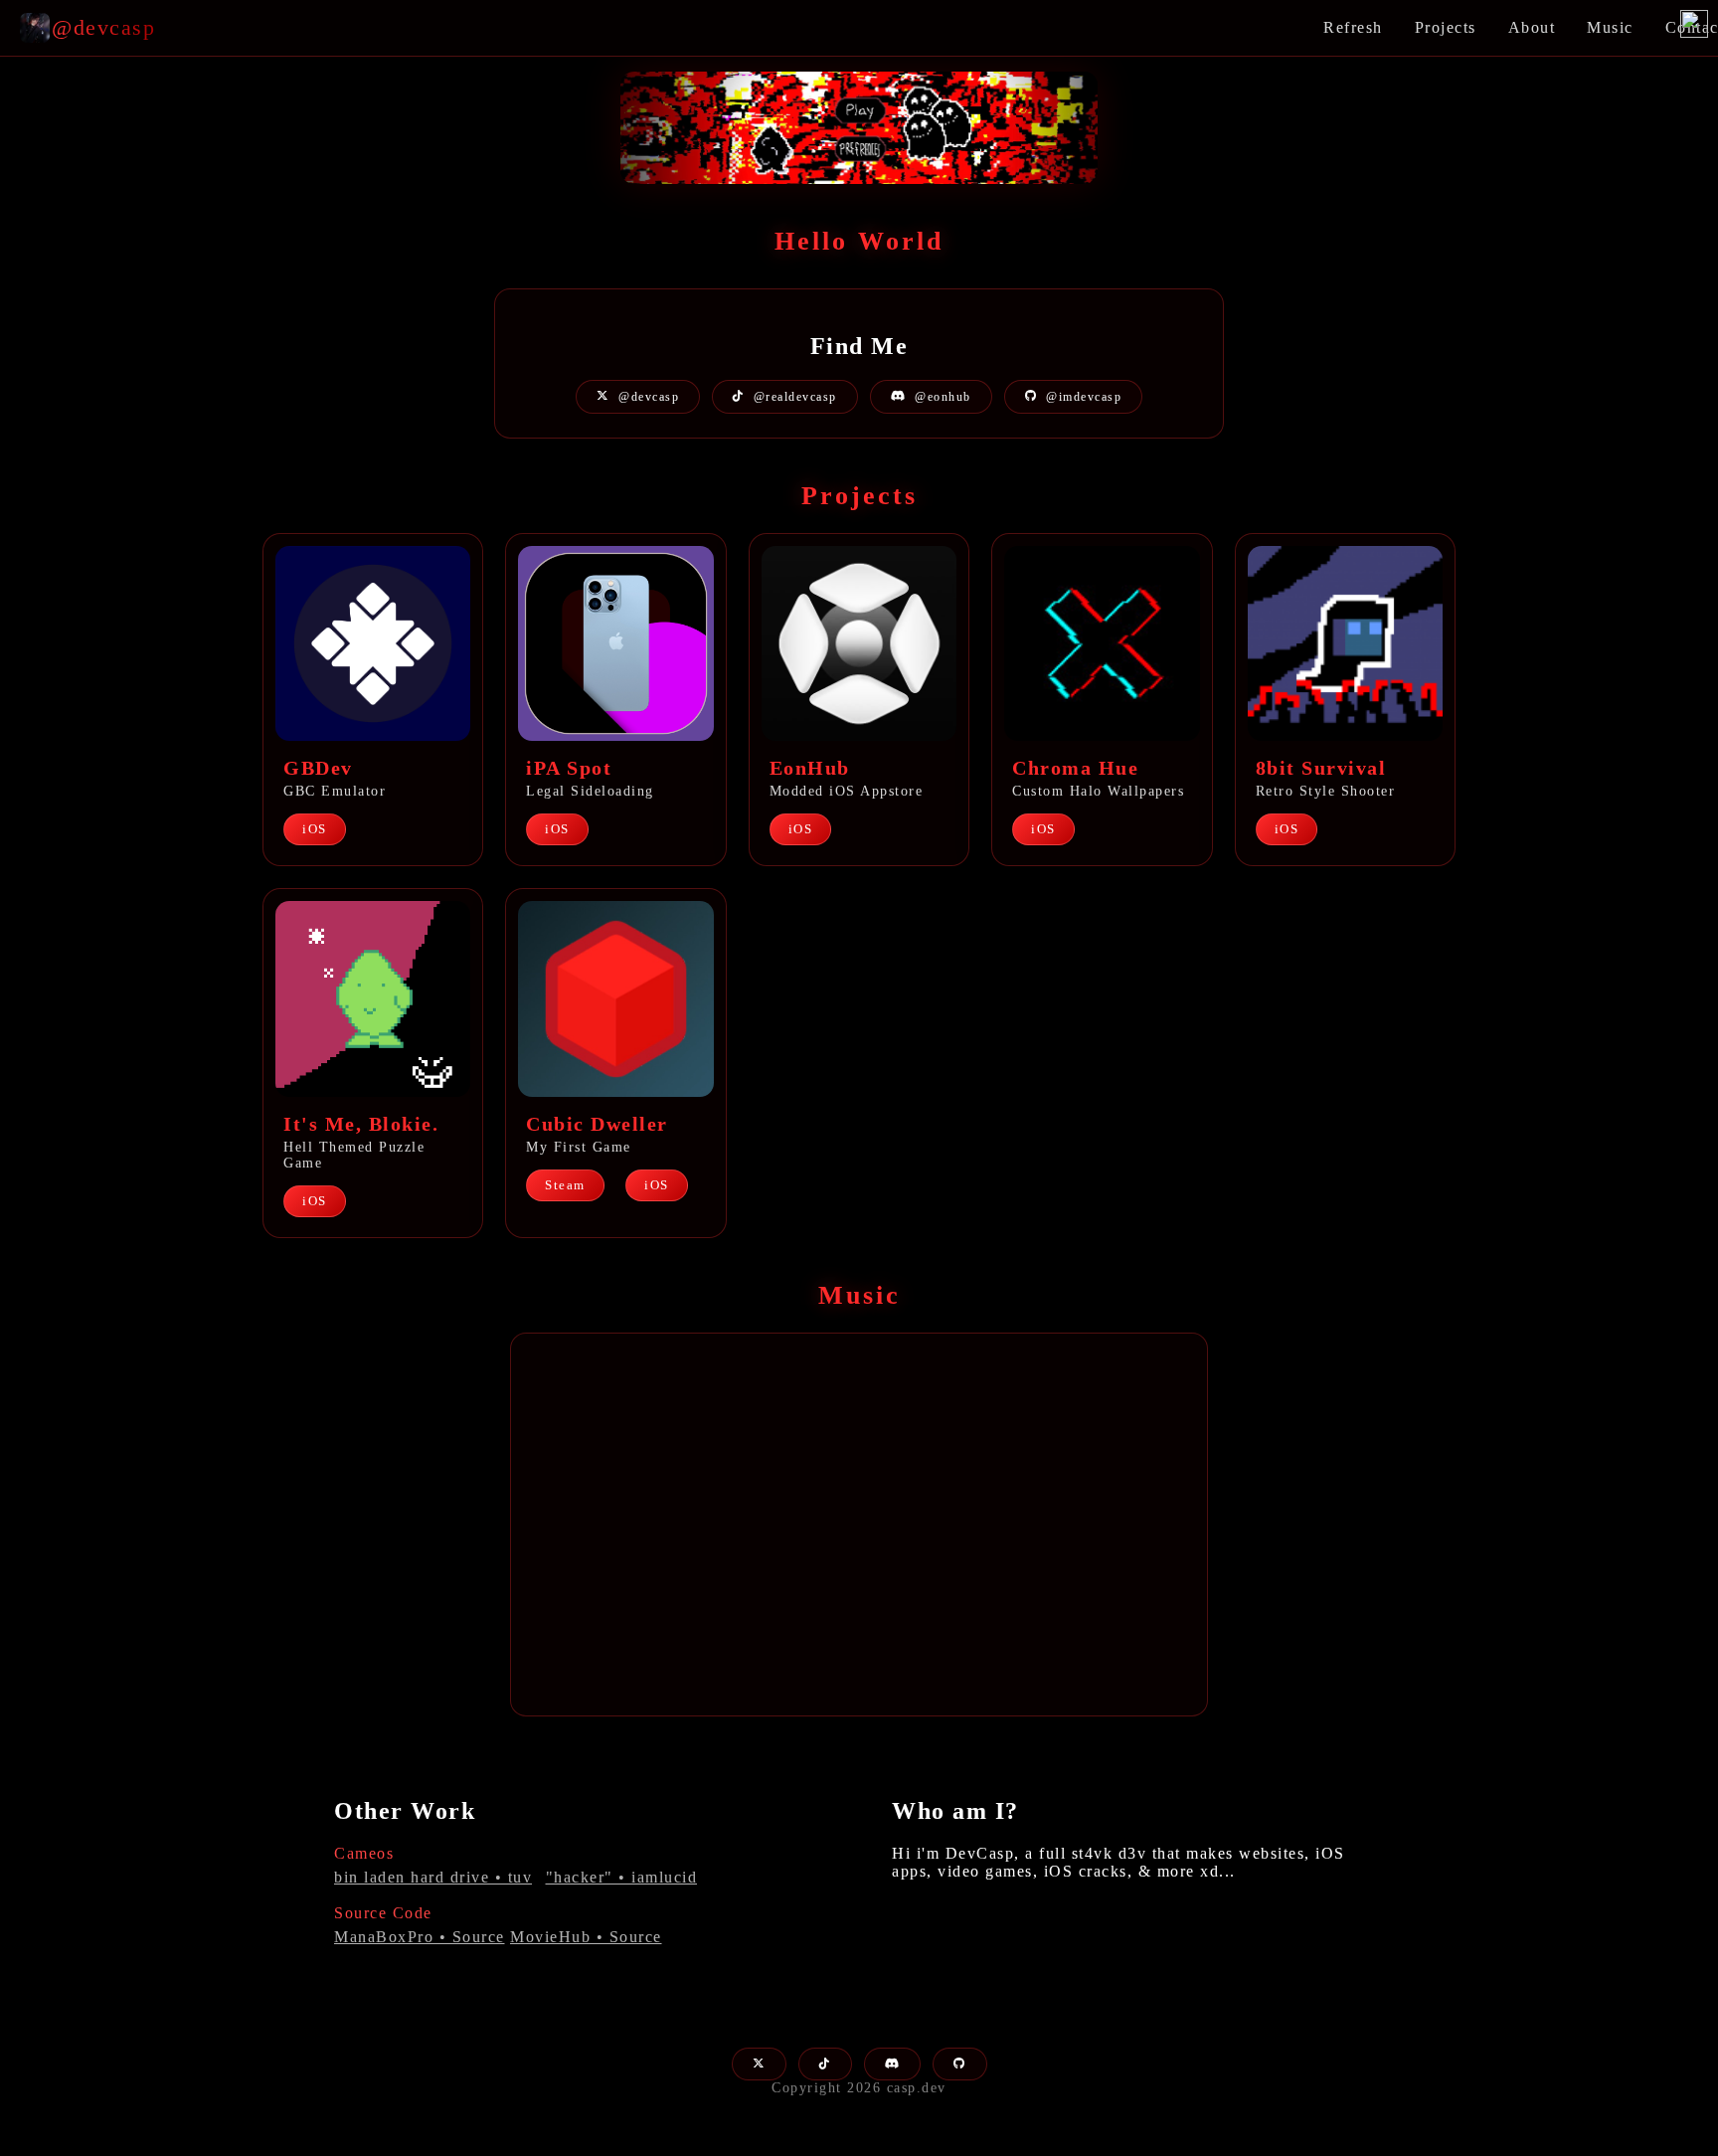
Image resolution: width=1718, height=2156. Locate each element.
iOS (315, 829)
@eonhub (943, 397)
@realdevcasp (795, 397)
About (1532, 27)
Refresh (1353, 27)
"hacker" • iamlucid (622, 1877)
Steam (565, 1185)
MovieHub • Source (586, 1937)
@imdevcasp (1084, 397)
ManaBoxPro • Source (420, 1937)
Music (1610, 27)
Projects (1446, 27)
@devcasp (649, 397)
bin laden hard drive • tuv (433, 1877)
